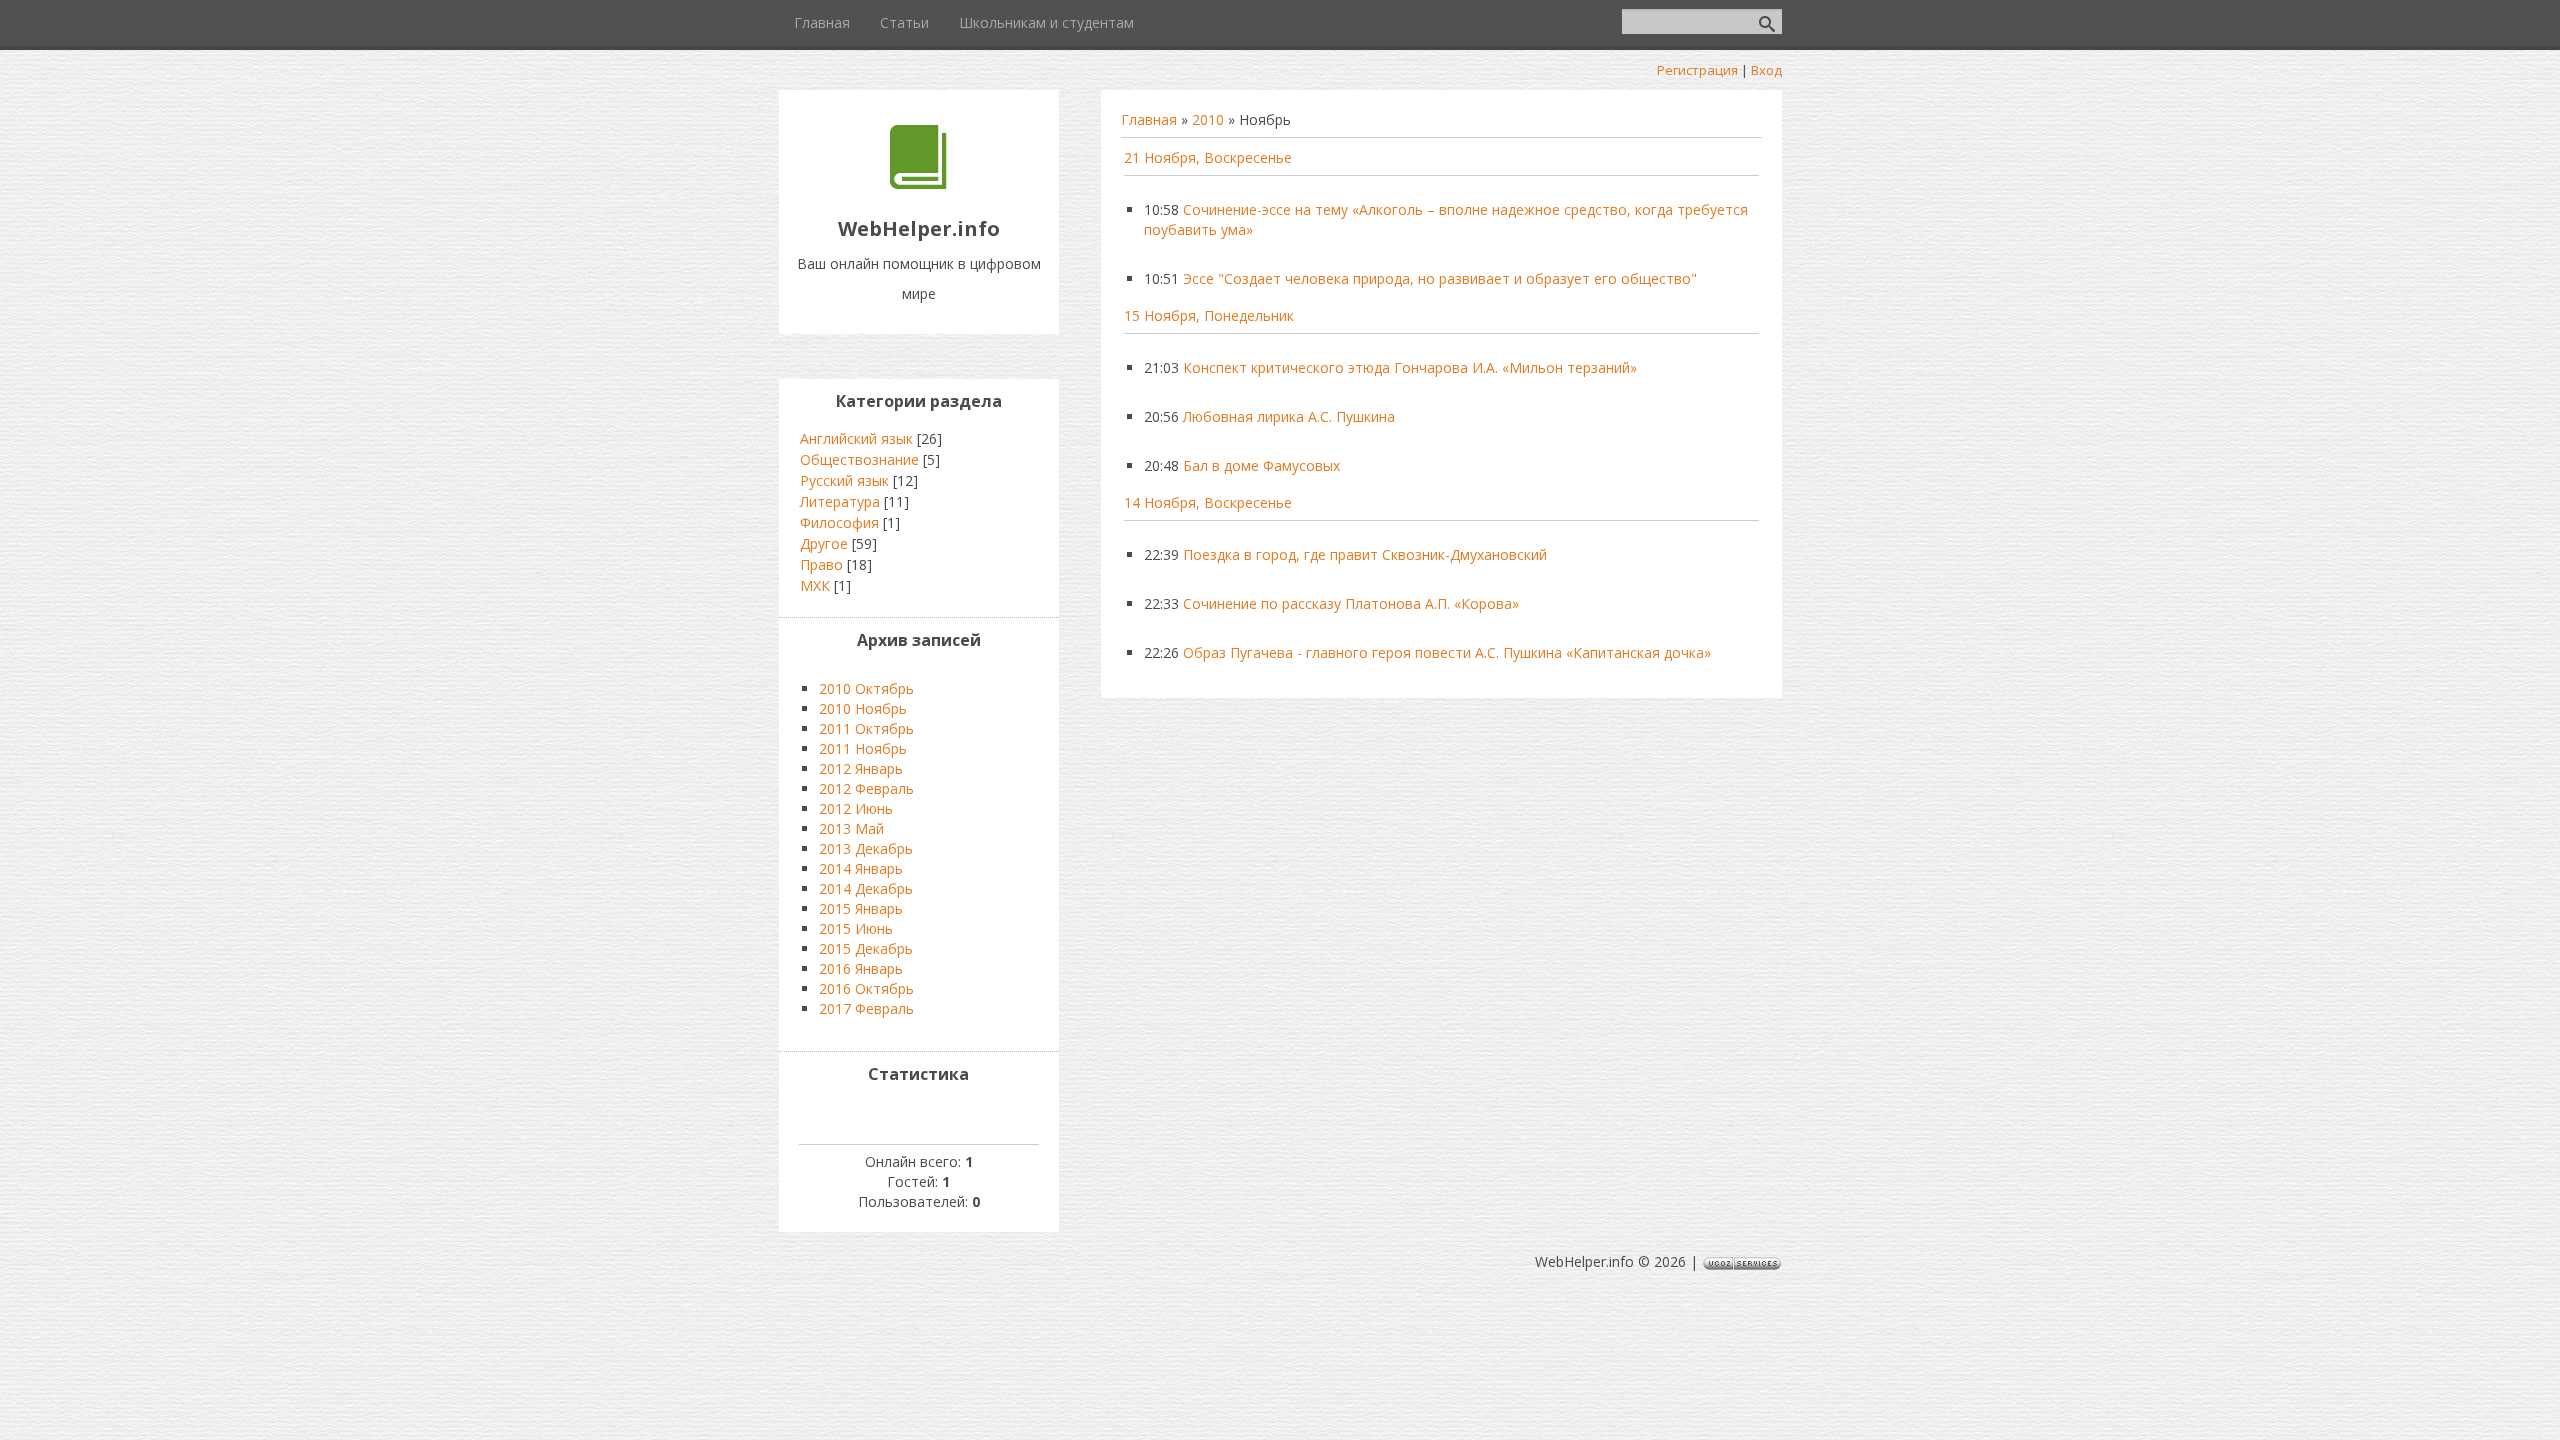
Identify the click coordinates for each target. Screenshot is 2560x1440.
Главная (1149, 119)
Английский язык (856, 438)
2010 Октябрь (866, 688)
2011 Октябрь (866, 728)
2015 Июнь (856, 928)
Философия (839, 522)
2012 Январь (861, 768)
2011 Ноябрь (863, 748)
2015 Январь (861, 908)
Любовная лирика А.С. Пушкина (1289, 416)
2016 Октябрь (866, 988)
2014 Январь (861, 868)
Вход (1766, 70)
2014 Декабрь (866, 888)
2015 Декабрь (866, 948)
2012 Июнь (856, 808)
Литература (840, 501)
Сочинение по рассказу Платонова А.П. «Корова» (1351, 603)
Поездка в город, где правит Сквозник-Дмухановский (1365, 554)
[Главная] (918, 183)
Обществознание (859, 459)
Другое (824, 543)
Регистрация (1697, 70)
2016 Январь (861, 968)
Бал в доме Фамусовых (1261, 465)
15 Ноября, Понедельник (1209, 315)
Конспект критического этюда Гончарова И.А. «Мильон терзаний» (1410, 367)
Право (821, 564)
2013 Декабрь (866, 848)
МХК (815, 585)
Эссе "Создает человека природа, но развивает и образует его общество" (1440, 278)
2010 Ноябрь (863, 708)
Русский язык (844, 480)
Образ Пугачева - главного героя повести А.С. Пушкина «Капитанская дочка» (1447, 652)
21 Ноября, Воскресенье (1208, 157)
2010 (1208, 119)
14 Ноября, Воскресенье (1208, 502)
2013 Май (851, 828)
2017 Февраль (866, 1008)
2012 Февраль (866, 788)
